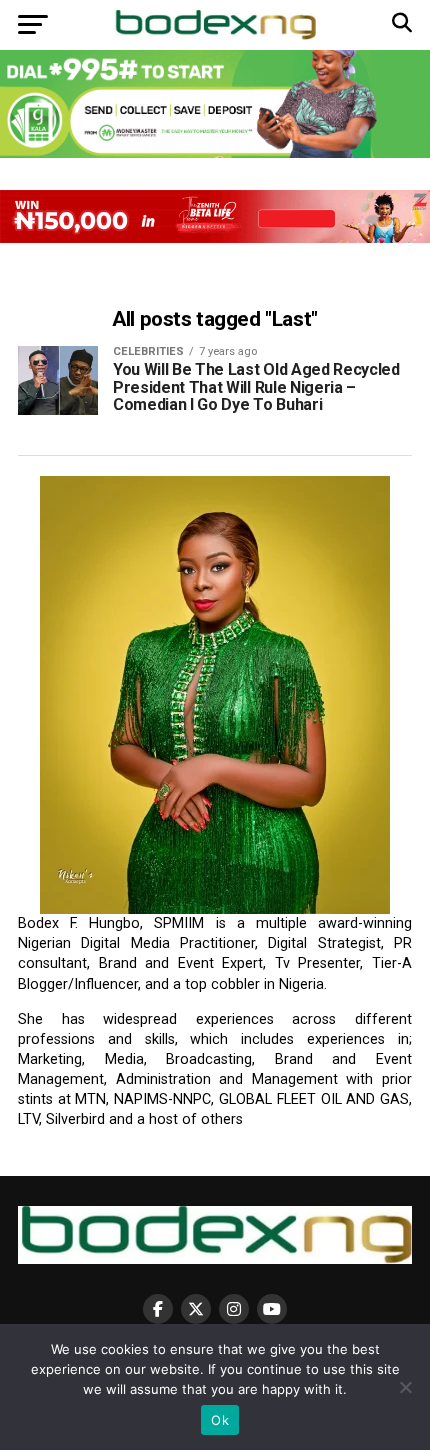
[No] (405, 1387)
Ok (220, 1420)
